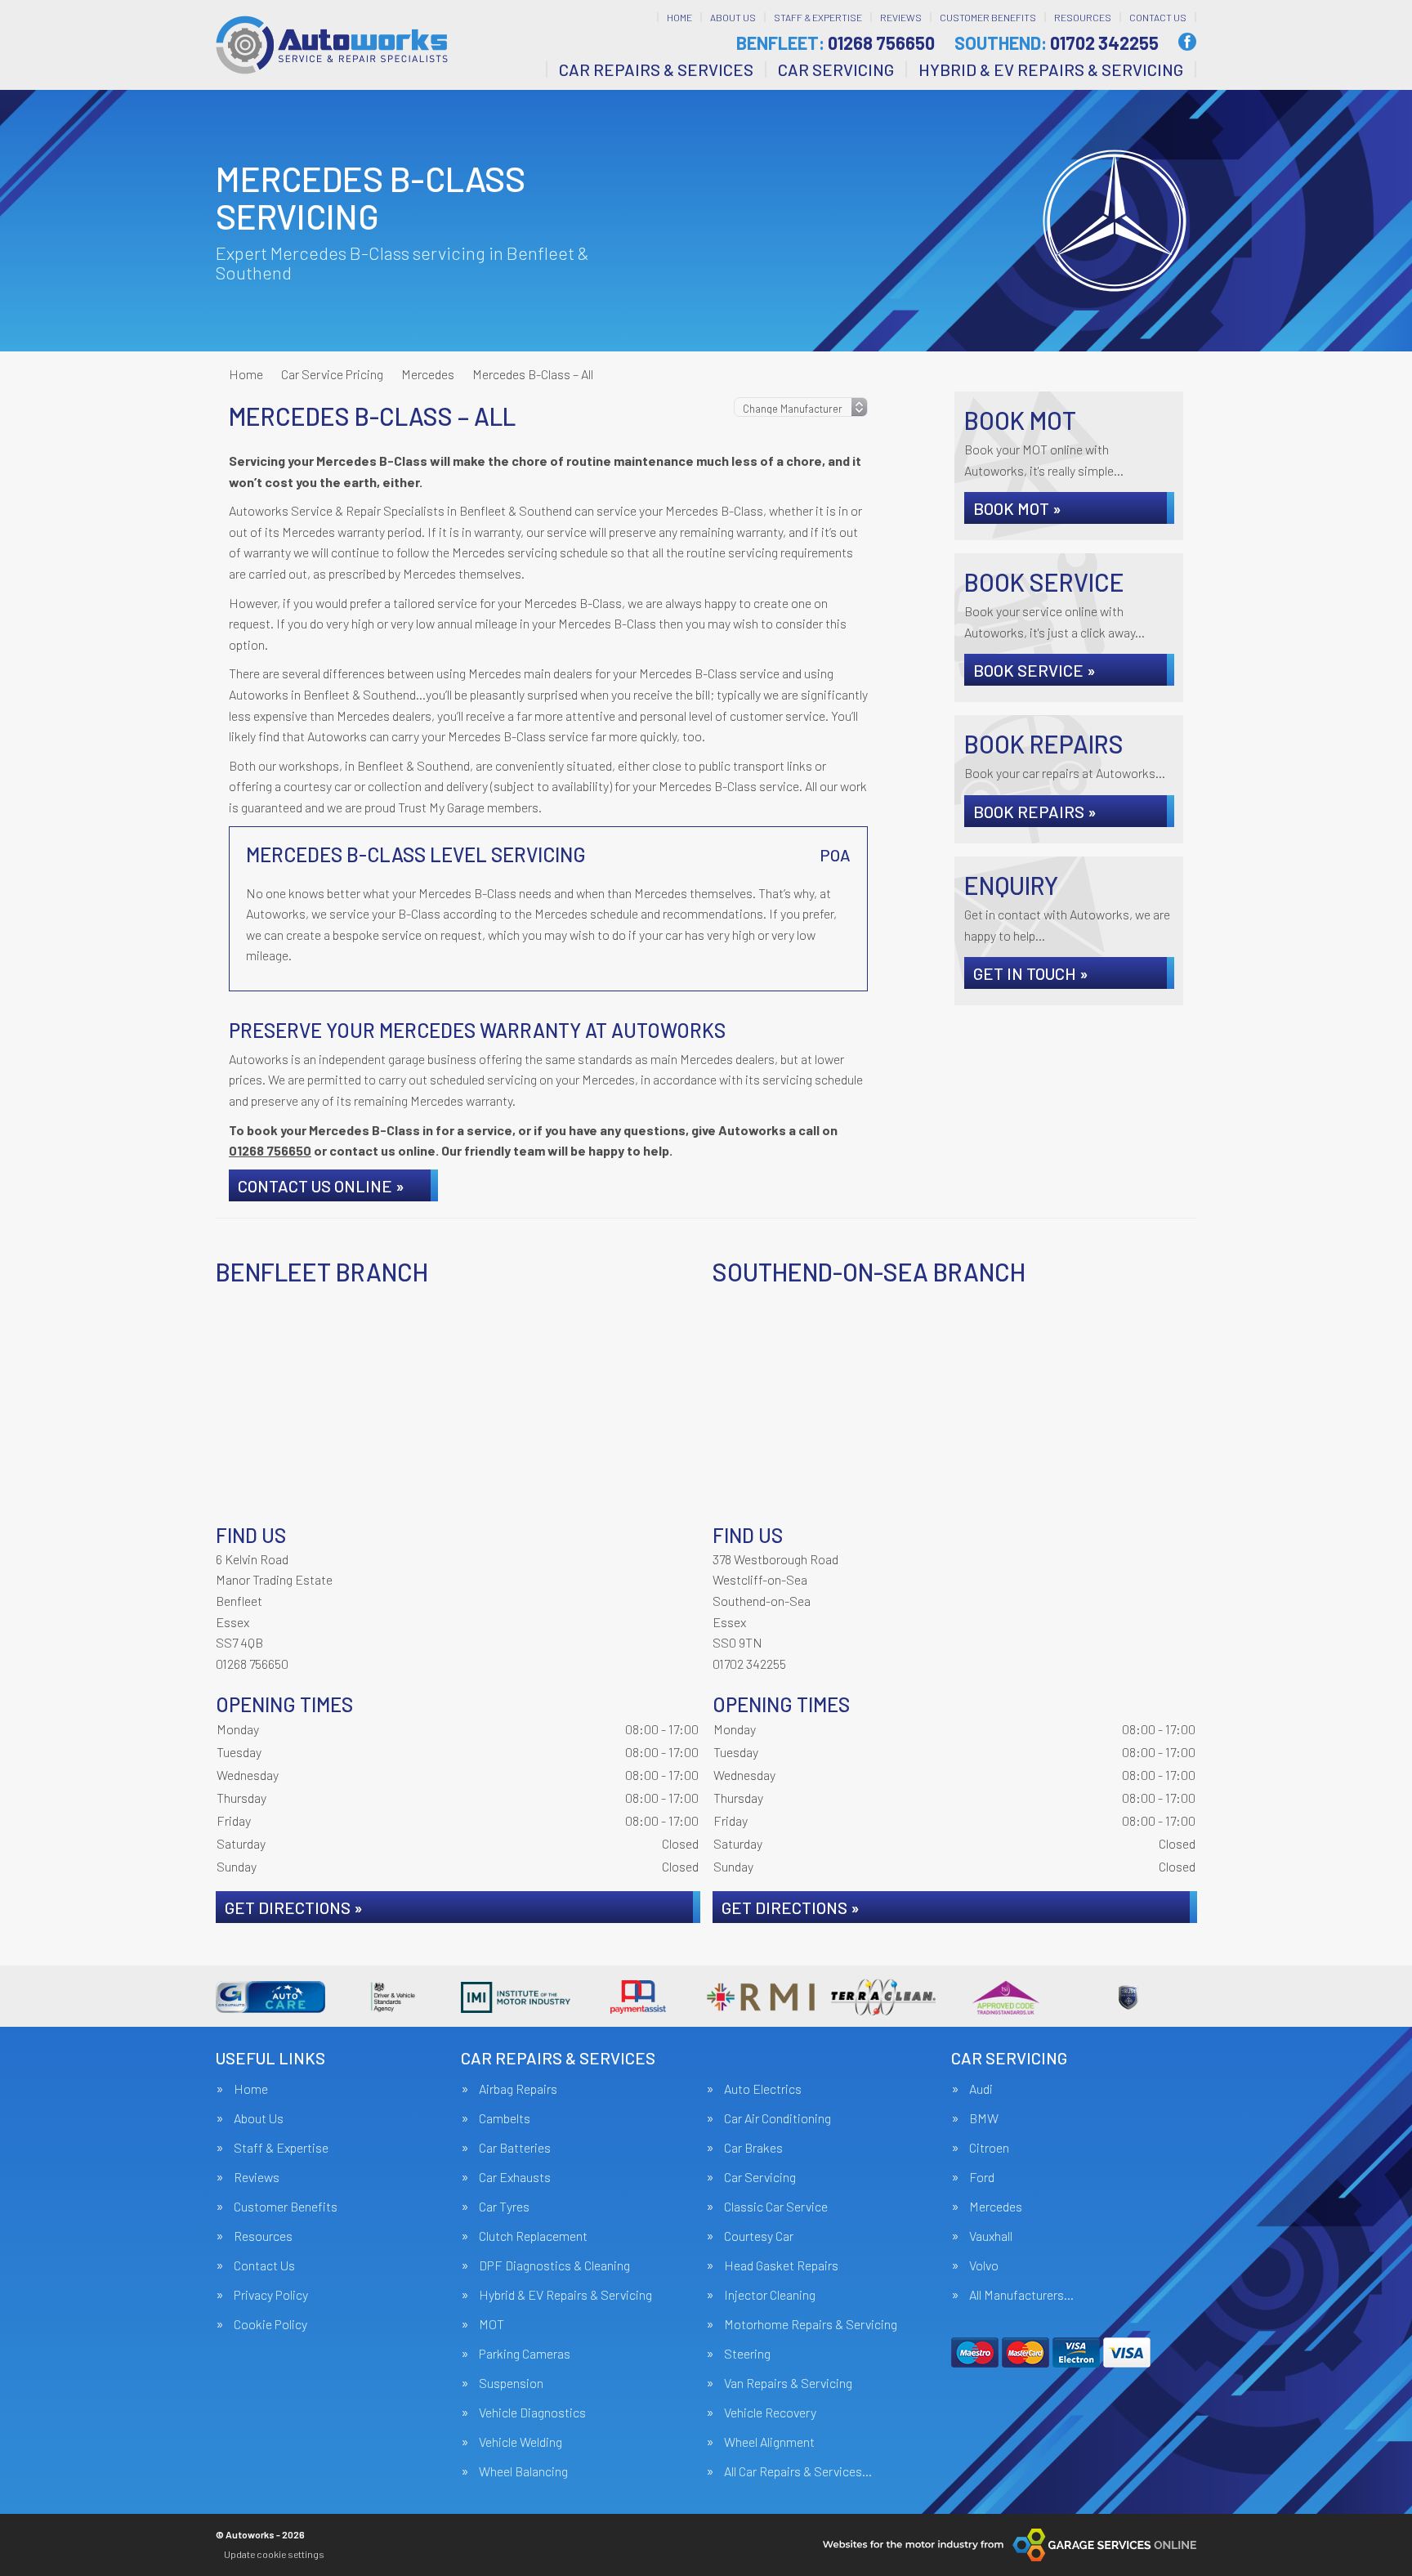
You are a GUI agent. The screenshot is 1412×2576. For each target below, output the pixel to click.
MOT (492, 2324)
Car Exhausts (515, 2177)
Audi (981, 2089)
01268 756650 (836, 42)
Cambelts (505, 2118)
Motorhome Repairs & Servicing (811, 2324)
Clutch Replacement (533, 2236)
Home (679, 17)
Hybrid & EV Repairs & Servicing (1051, 69)
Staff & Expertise (818, 17)
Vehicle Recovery (770, 2413)
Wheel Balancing (523, 2471)
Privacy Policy (271, 2295)
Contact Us (1158, 17)
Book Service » (1034, 670)
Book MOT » (1017, 508)
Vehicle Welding (521, 2442)
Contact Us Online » (321, 1186)
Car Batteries (515, 2148)
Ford (982, 2177)
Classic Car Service (776, 2207)
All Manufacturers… (1021, 2295)
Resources (1083, 17)
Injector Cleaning (770, 2295)
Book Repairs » (1035, 812)
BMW (984, 2118)
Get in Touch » (1031, 973)
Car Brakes (753, 2148)
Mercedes (996, 2207)
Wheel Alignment (769, 2442)
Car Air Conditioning (777, 2118)
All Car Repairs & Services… (798, 2471)
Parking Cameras (525, 2354)
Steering (747, 2354)
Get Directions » (294, 1907)
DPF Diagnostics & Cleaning (554, 2265)
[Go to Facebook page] (1187, 42)
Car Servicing (836, 69)
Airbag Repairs (518, 2089)
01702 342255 (1057, 42)
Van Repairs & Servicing (788, 2383)
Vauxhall (991, 2236)
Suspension (511, 2383)
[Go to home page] (332, 45)
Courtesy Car (759, 2236)
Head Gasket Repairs (781, 2265)
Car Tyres (504, 2207)
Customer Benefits (988, 17)
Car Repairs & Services (656, 69)
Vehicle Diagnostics (532, 2413)
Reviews (901, 17)
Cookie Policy (270, 2324)
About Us (733, 17)
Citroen (989, 2148)
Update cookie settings (274, 2554)
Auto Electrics (763, 2089)
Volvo (984, 2265)
